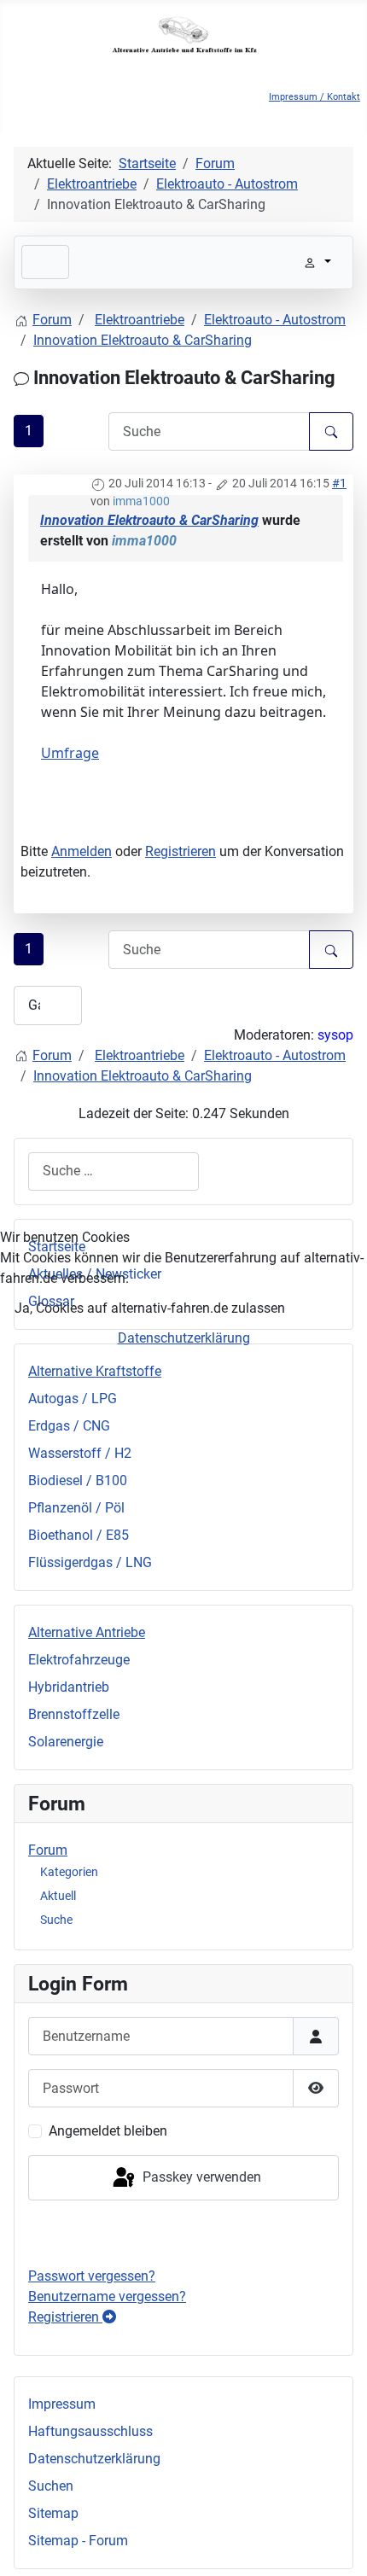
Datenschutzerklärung (184, 1338)
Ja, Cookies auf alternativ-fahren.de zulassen (150, 1308)
